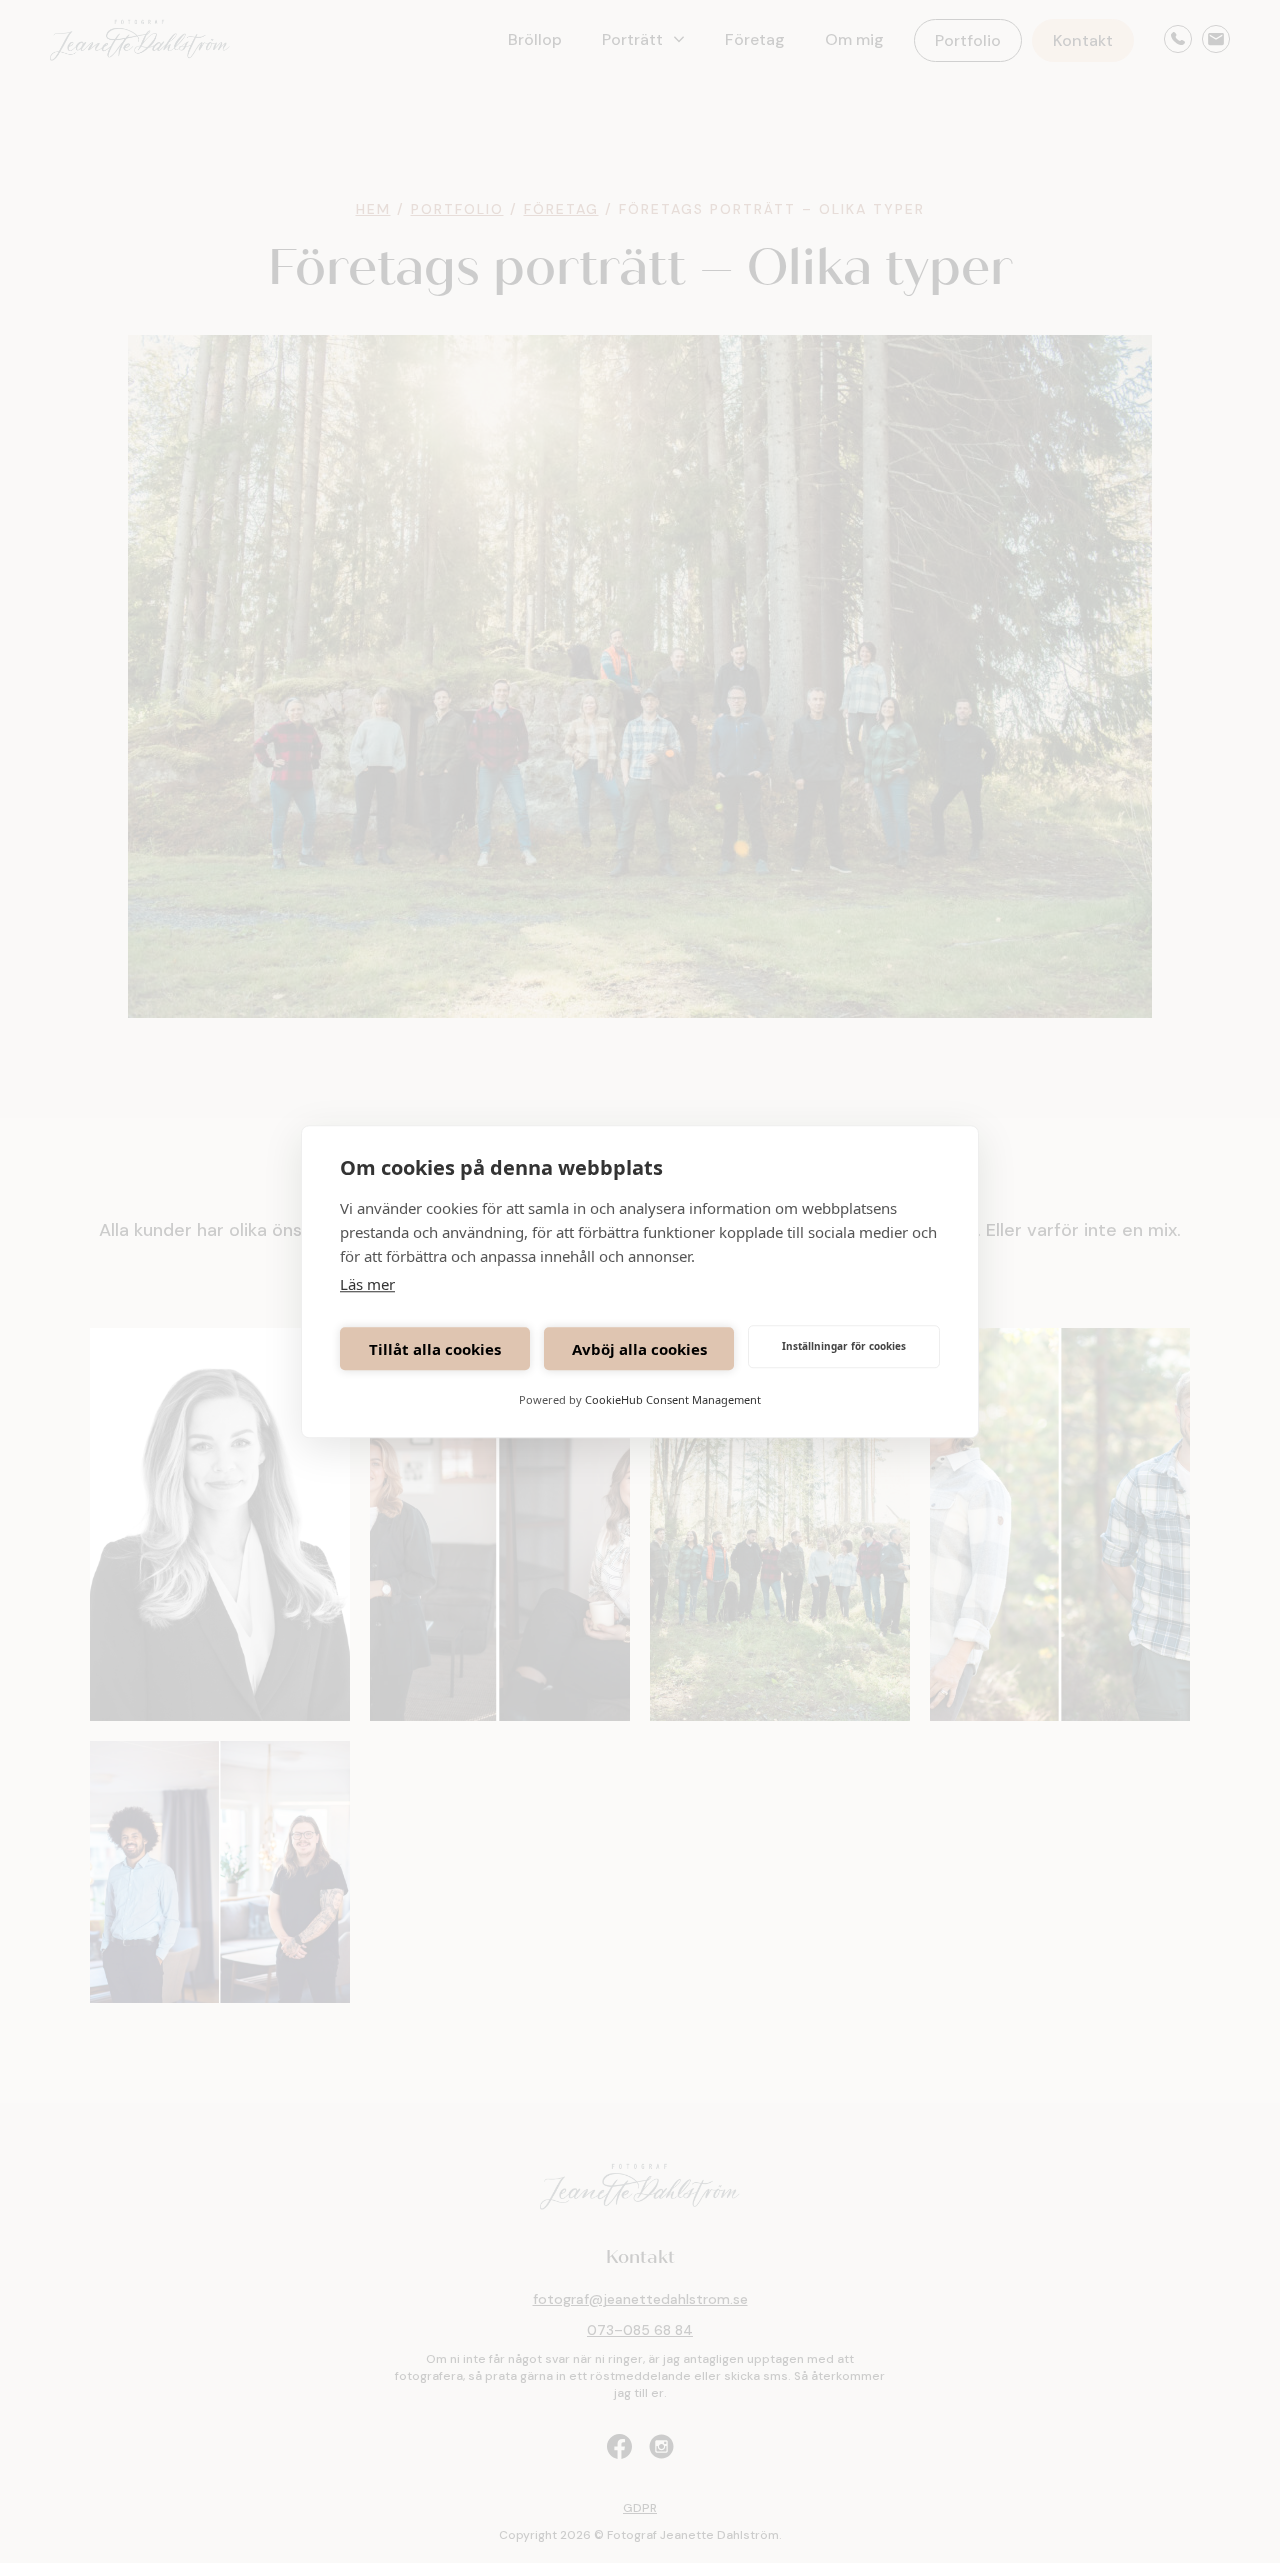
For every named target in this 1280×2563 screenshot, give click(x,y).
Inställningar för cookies (844, 1346)
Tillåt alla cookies (435, 1349)
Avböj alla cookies (639, 1349)
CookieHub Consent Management (673, 1399)
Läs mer (367, 1284)
